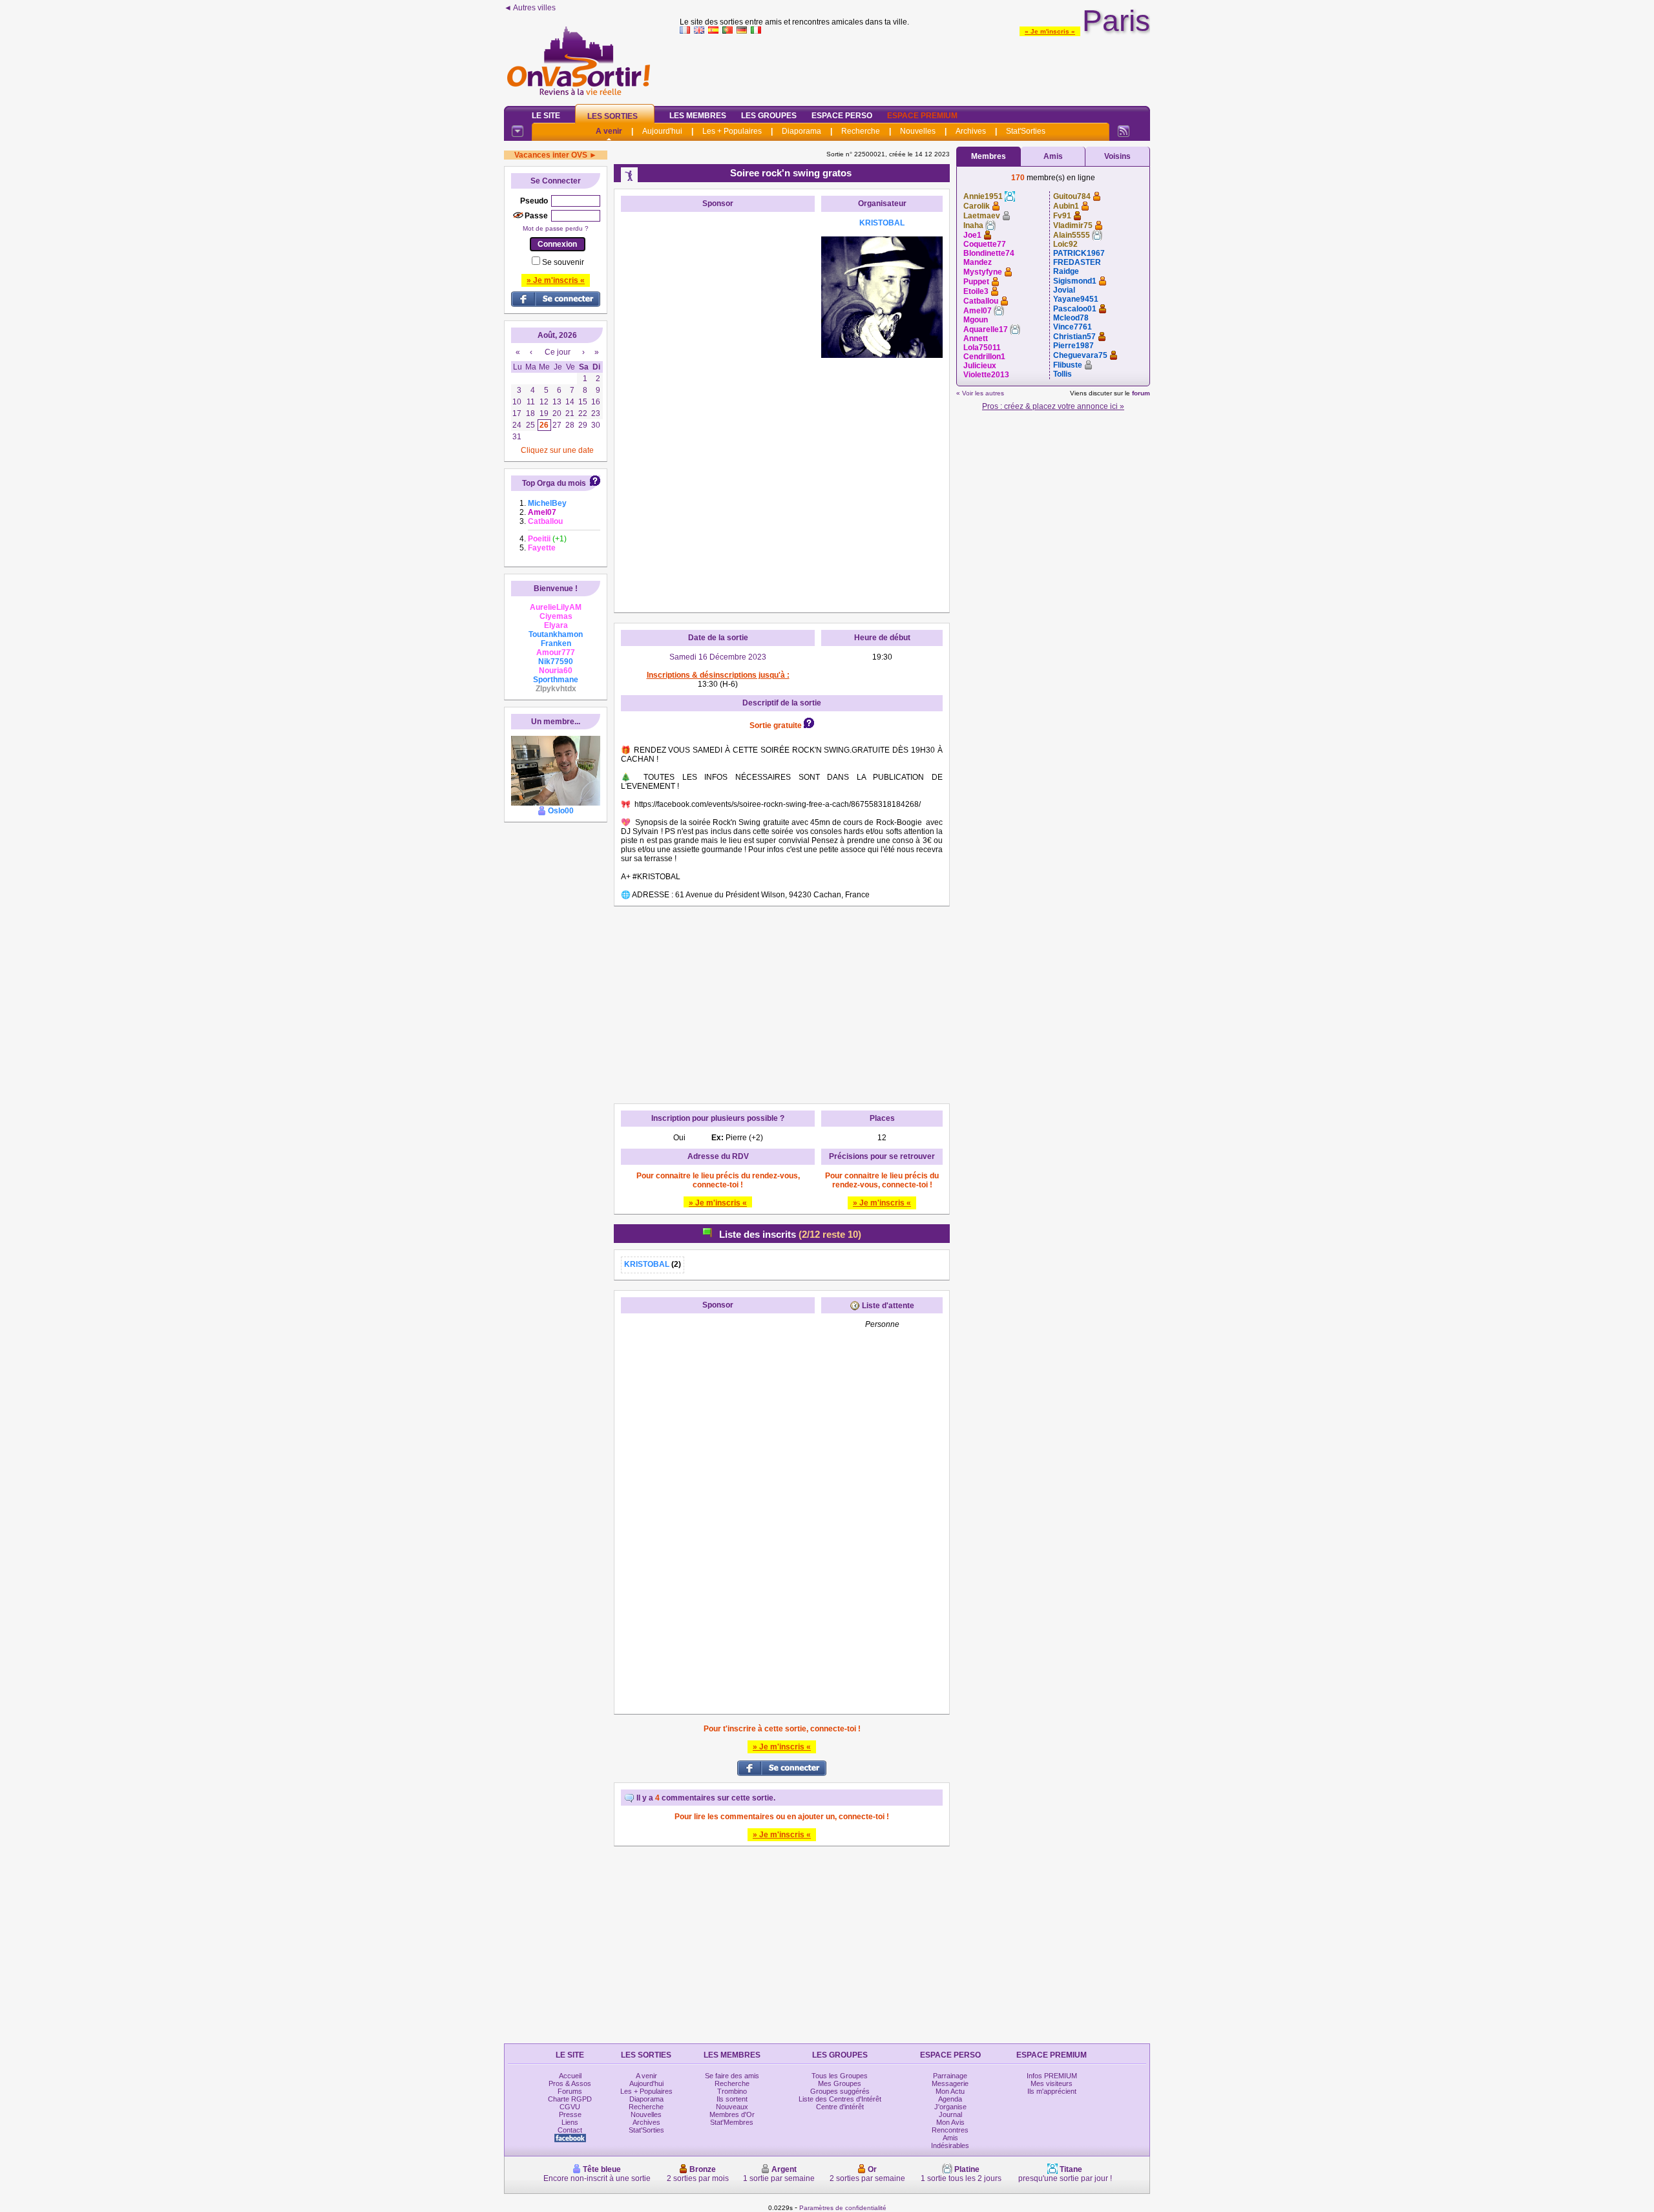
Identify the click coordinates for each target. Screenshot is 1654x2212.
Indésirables (950, 2145)
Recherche (861, 131)
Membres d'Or (732, 2114)
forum (1141, 393)
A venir (609, 131)
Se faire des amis (732, 2076)
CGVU (570, 2107)
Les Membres (698, 116)
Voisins (1117, 156)
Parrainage (950, 2076)
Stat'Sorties (1026, 131)
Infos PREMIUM (1052, 2076)
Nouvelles (918, 131)
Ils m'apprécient (1052, 2091)
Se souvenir (563, 262)
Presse (570, 2114)
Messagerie (950, 2083)
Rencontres (950, 2130)
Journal (950, 2114)
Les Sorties (612, 116)
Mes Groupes (840, 2083)
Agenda (950, 2099)
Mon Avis (950, 2122)
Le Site (546, 116)
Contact (570, 2130)
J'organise (950, 2107)
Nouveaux (732, 2107)
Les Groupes (769, 116)
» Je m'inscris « (1050, 31)
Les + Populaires (732, 131)
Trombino (732, 2091)
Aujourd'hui (662, 131)
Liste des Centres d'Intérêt (840, 2099)
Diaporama (801, 131)
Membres (989, 156)
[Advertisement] (915, 67)
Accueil (570, 2076)
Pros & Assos (570, 2083)
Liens (570, 2122)
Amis (1053, 156)
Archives (971, 131)
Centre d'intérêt (840, 2107)
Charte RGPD (570, 2099)
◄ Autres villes (530, 8)
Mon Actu (950, 2091)
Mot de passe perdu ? (556, 228)
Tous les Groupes (840, 2076)
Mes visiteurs (1052, 2083)
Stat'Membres (732, 2122)
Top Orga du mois (554, 483)
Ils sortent (732, 2099)
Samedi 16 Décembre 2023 (718, 657)
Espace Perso (842, 116)
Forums (570, 2091)
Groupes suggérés (840, 2091)
